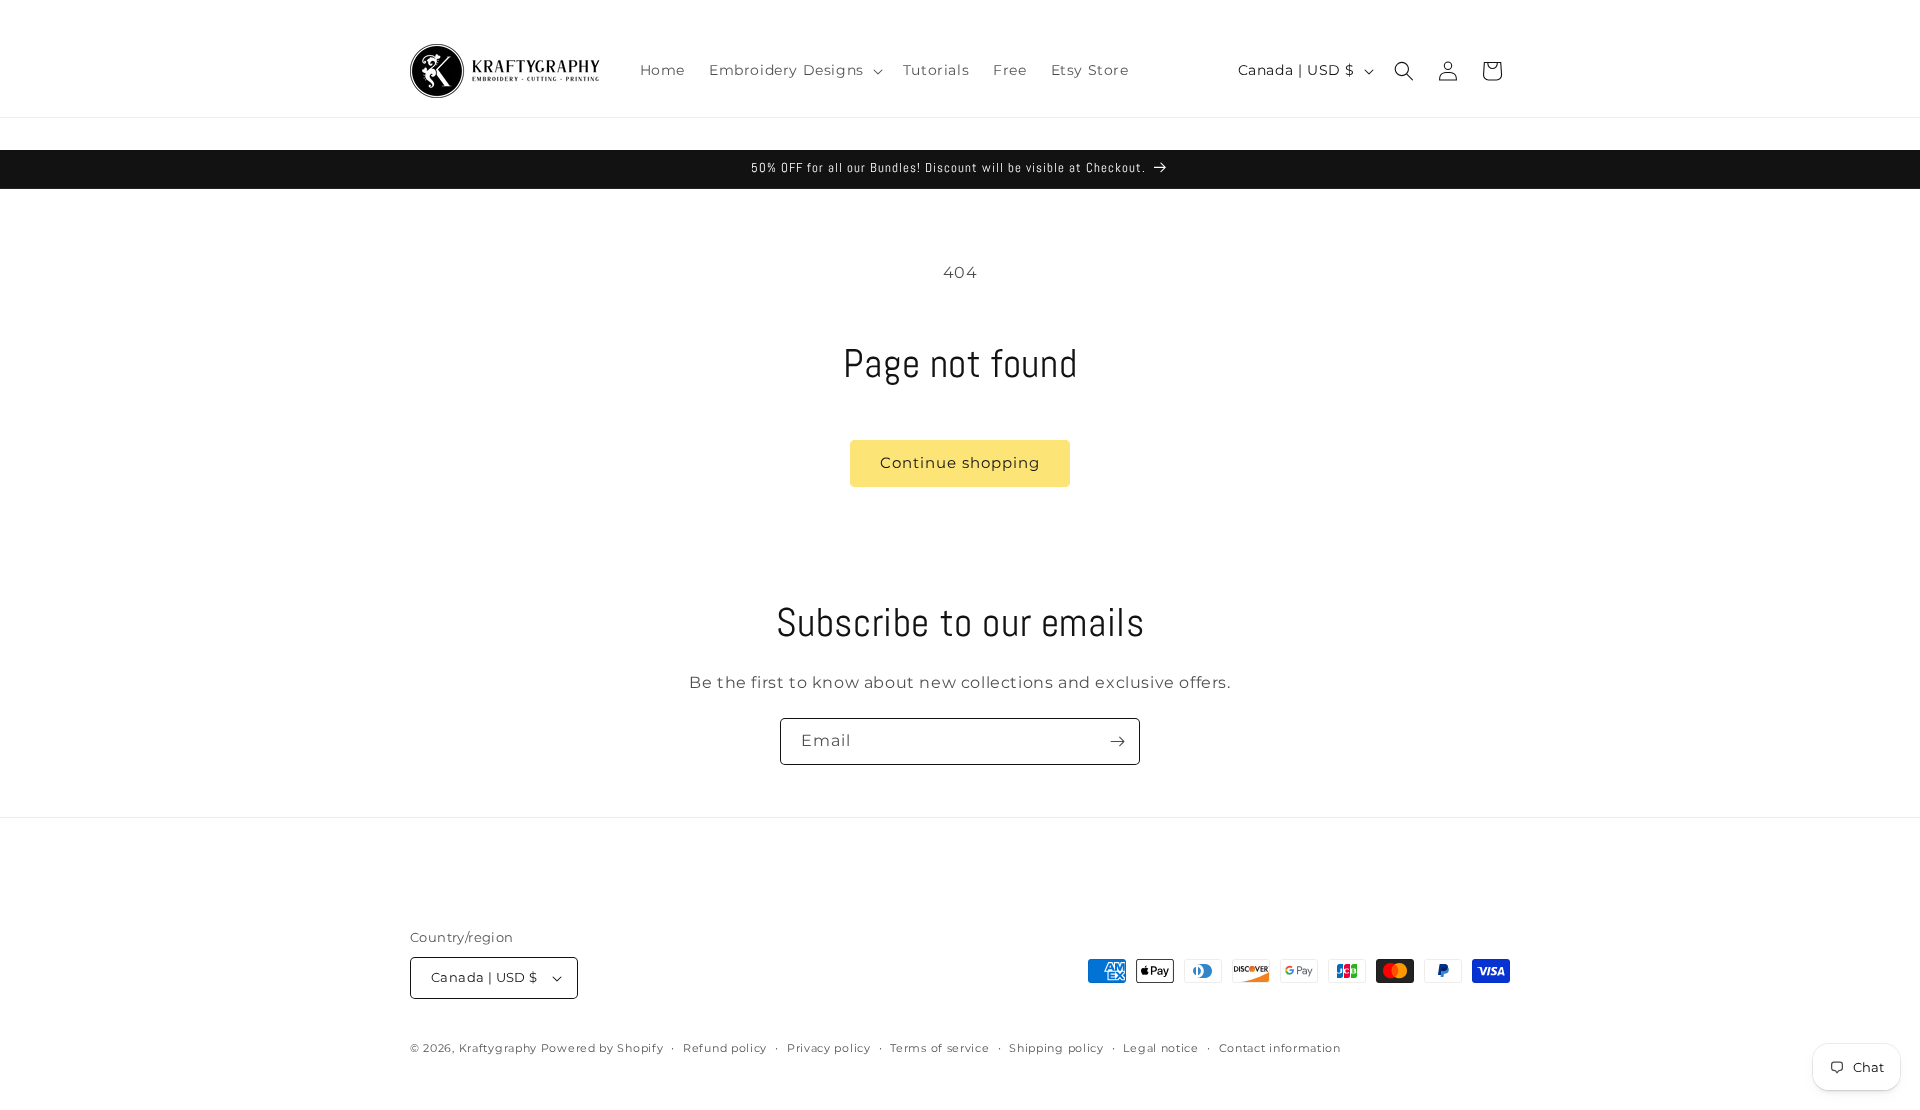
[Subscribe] (1117, 741)
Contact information (1280, 1048)
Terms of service (939, 1048)
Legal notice (1160, 1048)
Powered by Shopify (602, 1048)
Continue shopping (960, 462)
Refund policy (725, 1048)
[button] (794, 70)
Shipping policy (1056, 1048)
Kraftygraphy (498, 1048)
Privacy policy (829, 1048)
